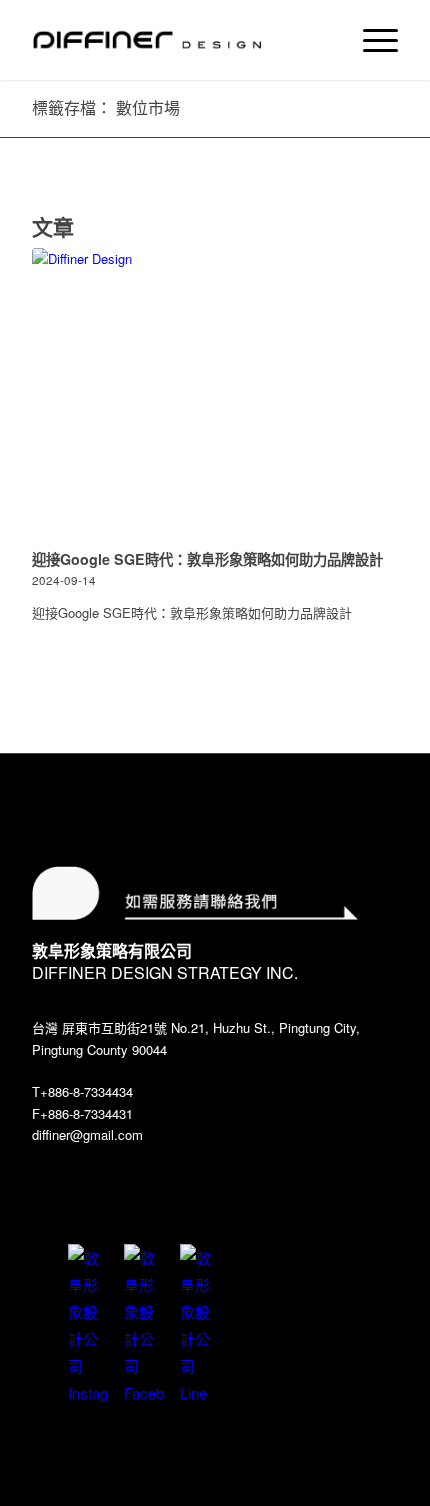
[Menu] (370, 40)
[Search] (323, 40)
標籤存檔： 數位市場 (106, 107)
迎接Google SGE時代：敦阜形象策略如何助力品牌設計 (207, 559)
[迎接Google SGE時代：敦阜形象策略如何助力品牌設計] (215, 395)
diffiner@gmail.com (87, 1134)
